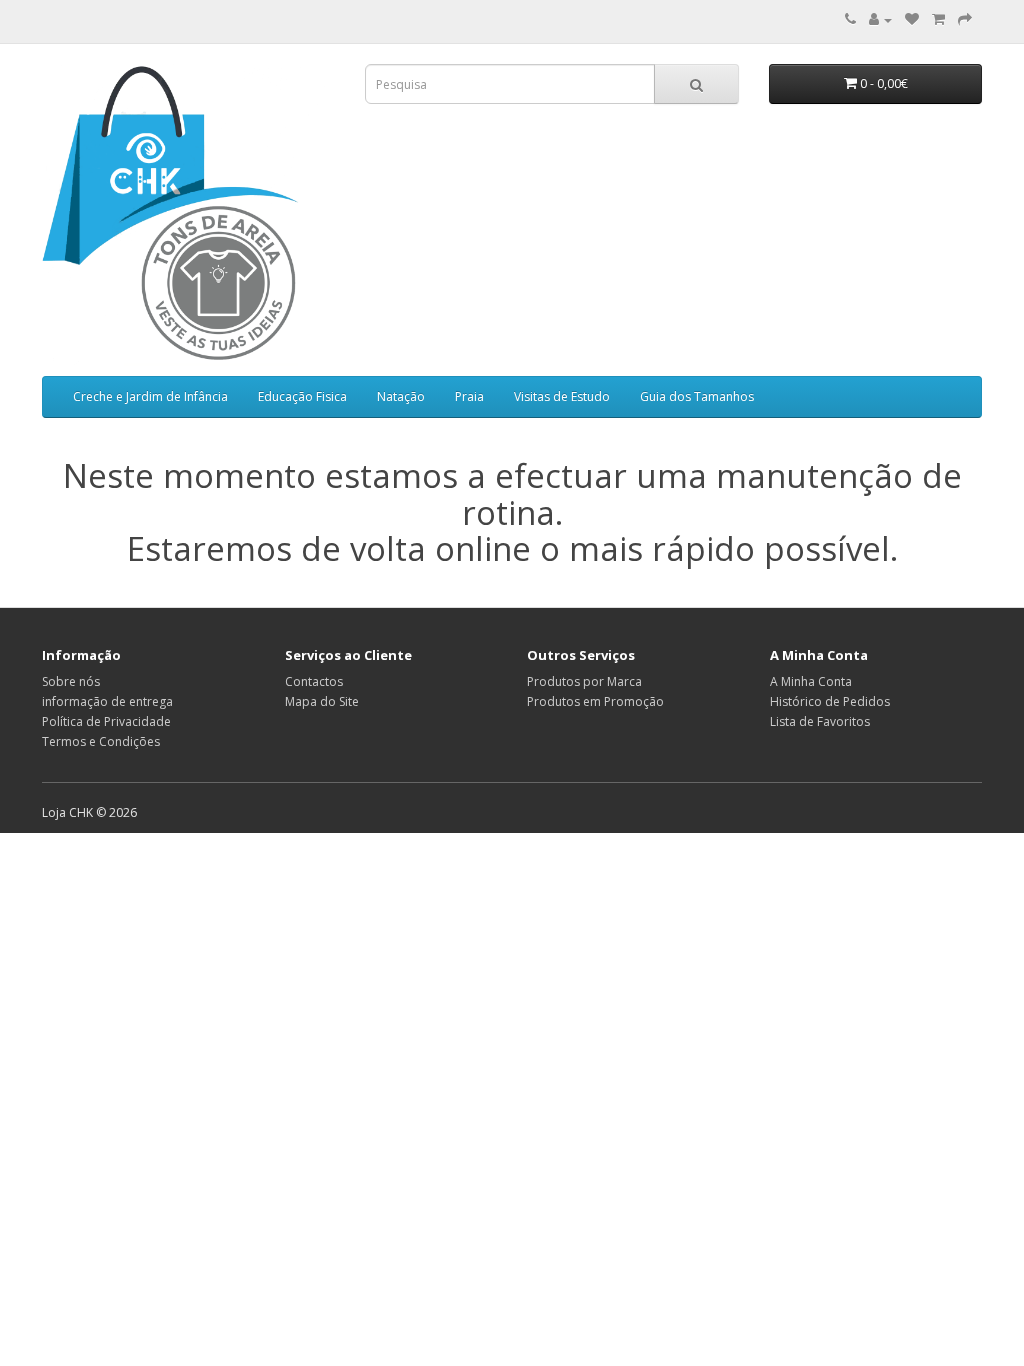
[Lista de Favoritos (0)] (912, 19)
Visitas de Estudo (562, 396)
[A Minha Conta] (880, 19)
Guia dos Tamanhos (697, 396)
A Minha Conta (811, 681)
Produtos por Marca (584, 681)
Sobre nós (71, 681)
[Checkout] (965, 19)
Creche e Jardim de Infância (150, 396)
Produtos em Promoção (595, 701)
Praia (469, 396)
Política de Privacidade (106, 721)
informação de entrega (107, 701)
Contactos (314, 681)
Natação (401, 396)
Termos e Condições (101, 741)
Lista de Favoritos (820, 721)
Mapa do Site (322, 701)
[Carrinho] (938, 19)
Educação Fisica (302, 396)
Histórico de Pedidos (830, 701)
